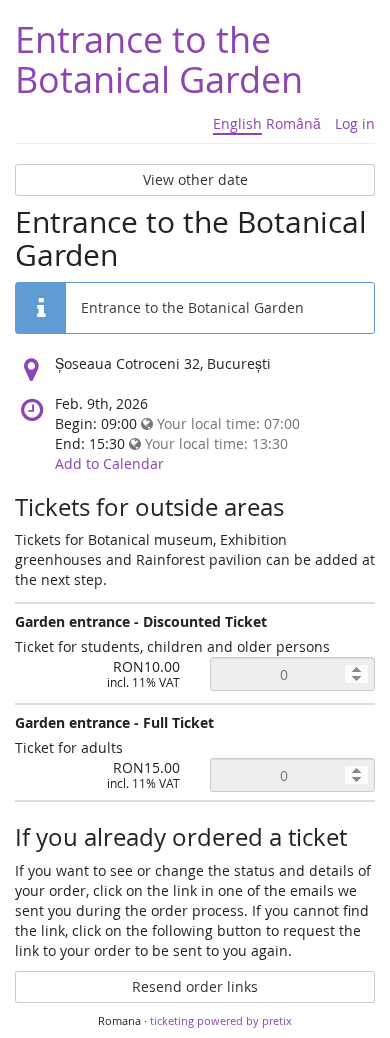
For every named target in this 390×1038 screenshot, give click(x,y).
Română (293, 123)
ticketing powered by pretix (221, 1020)
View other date (195, 179)
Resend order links (195, 986)
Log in (355, 123)
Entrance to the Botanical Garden (159, 59)
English (237, 123)
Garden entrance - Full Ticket (114, 722)
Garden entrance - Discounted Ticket (141, 621)
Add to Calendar (109, 463)
